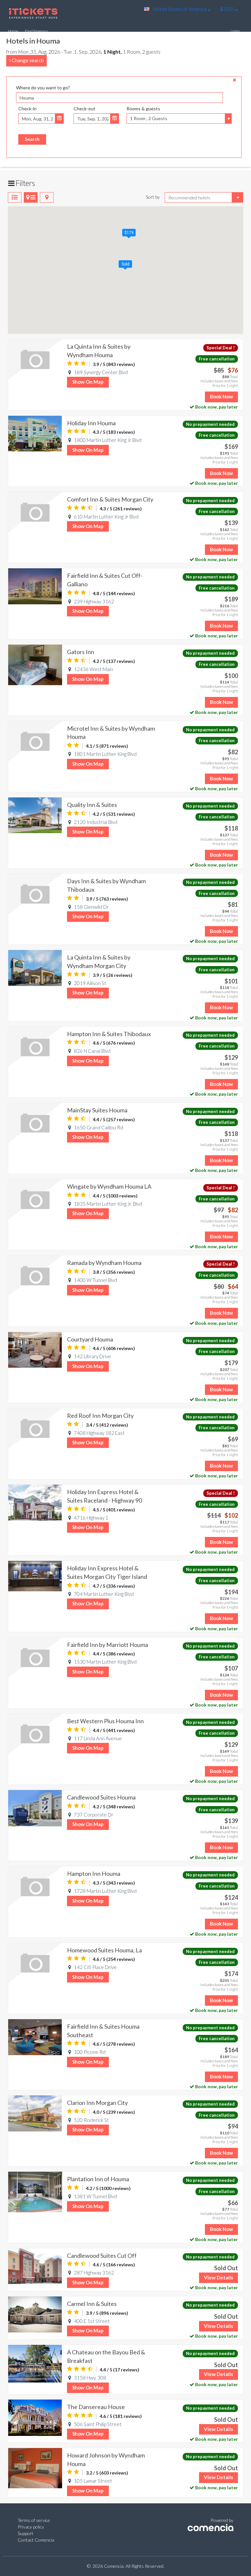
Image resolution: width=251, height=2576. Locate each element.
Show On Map (88, 382)
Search (32, 139)
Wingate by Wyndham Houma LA (109, 1186)
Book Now (221, 396)
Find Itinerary (36, 31)
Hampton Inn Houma (94, 1873)
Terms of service (34, 2520)
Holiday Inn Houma (91, 423)
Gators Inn (81, 652)
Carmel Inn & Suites (92, 2304)
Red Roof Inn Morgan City (100, 1416)
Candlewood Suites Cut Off (102, 2256)
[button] (129, 233)
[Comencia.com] (210, 2527)
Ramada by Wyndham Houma (104, 1263)
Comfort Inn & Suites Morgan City (110, 499)
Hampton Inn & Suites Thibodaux (109, 1034)
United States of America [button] (180, 9)
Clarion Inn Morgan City (97, 2103)
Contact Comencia (36, 2540)
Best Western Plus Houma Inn (105, 1721)
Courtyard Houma (90, 1339)
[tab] (15, 197)
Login (235, 31)
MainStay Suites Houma (97, 1110)
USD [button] (228, 9)
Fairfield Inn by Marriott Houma (108, 1645)
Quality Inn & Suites (92, 805)
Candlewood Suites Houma (101, 1797)
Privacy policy (31, 2527)
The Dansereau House (96, 2407)
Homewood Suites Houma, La (104, 1950)
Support (25, 2533)
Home (13, 31)
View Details (218, 2277)
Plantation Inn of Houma (98, 2179)
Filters (25, 183)
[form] (124, 113)
